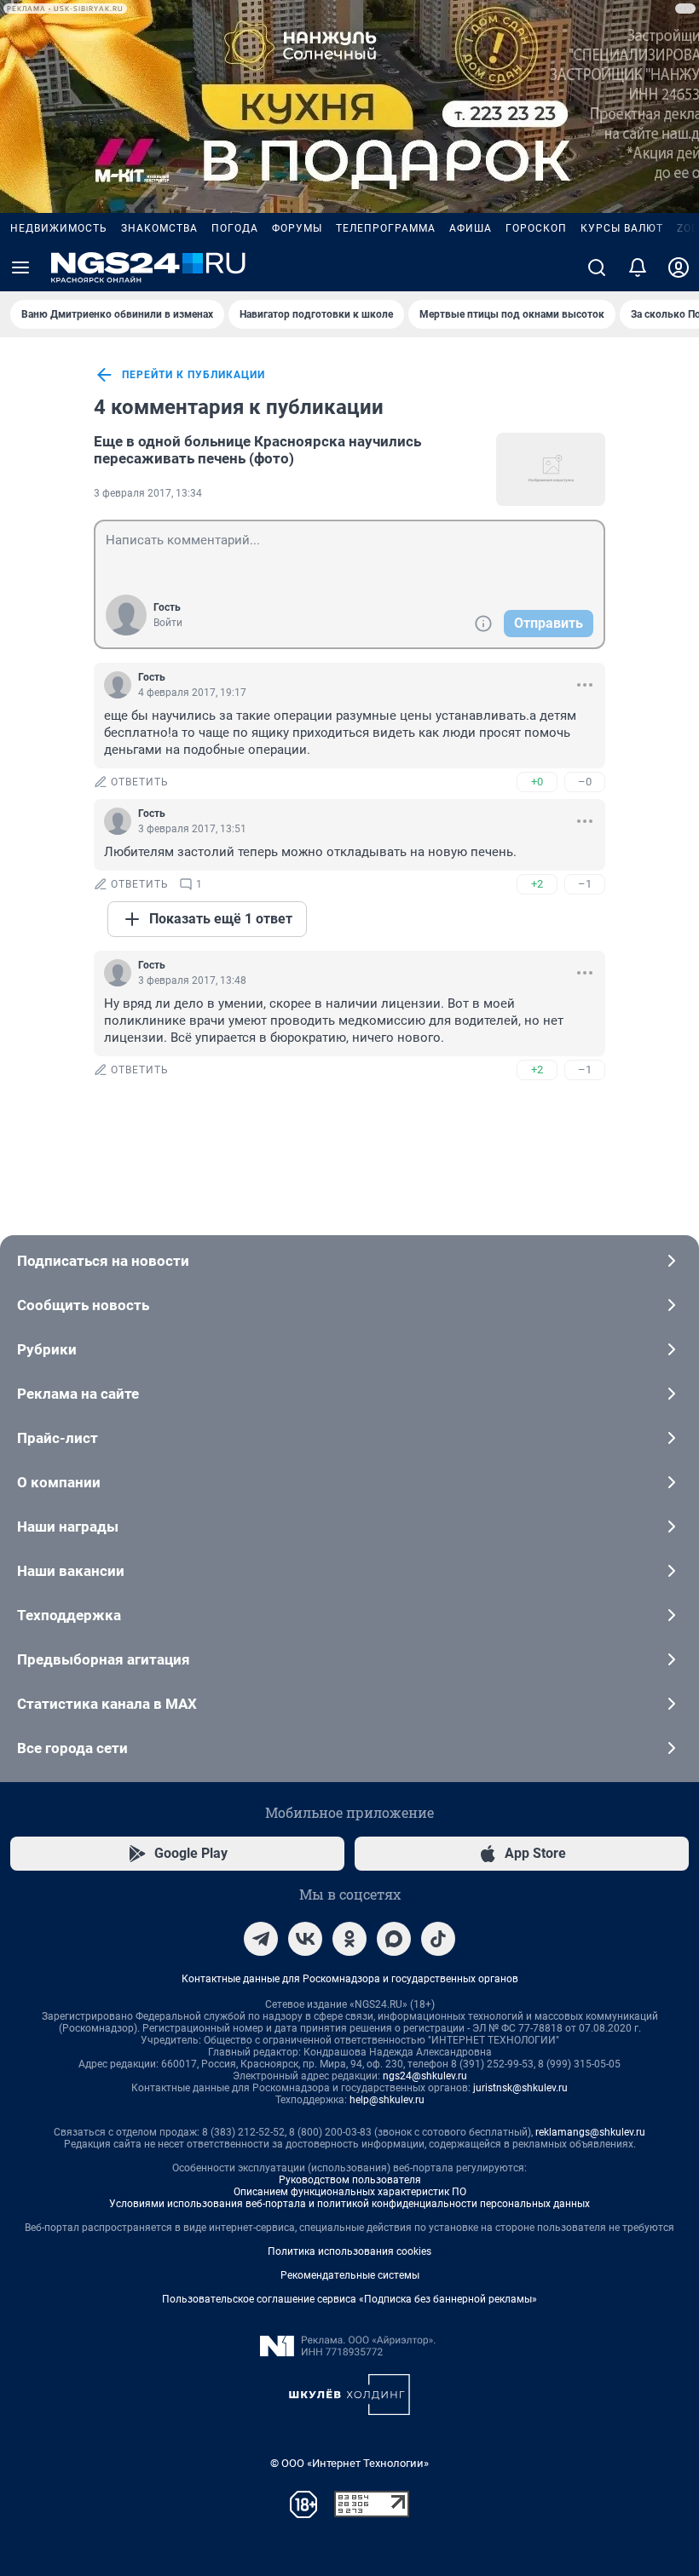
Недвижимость (59, 228)
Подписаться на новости (103, 1261)
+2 (537, 884)
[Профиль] (679, 267)
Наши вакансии (71, 1571)
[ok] (349, 1939)
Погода (235, 228)
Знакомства (159, 228)
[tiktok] (438, 1939)
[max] (394, 1939)
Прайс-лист (58, 1438)
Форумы (297, 228)
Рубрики (47, 1349)
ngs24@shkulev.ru (425, 2076)
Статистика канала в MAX (107, 1704)
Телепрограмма (386, 228)
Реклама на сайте (78, 1394)
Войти (168, 623)
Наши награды (68, 1527)
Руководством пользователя (350, 2180)
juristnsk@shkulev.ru (520, 2088)
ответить (140, 782)
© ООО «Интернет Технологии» (349, 2463)
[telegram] (261, 1939)
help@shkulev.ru (387, 2100)
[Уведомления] (638, 267)
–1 (585, 884)
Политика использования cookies (349, 2251)
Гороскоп (536, 228)
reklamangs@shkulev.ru (590, 2132)
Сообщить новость (83, 1305)
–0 (585, 782)
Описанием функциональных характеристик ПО (350, 2192)
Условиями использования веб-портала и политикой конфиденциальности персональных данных (349, 2204)
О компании (59, 1482)
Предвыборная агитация (104, 1659)
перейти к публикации (194, 375)
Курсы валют (622, 228)
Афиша (471, 228)
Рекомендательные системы (350, 2275)
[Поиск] (597, 267)
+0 (537, 782)
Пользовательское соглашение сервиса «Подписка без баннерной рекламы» (349, 2299)
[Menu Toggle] (20, 267)
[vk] (305, 1939)
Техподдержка (69, 1615)
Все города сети (72, 1748)
